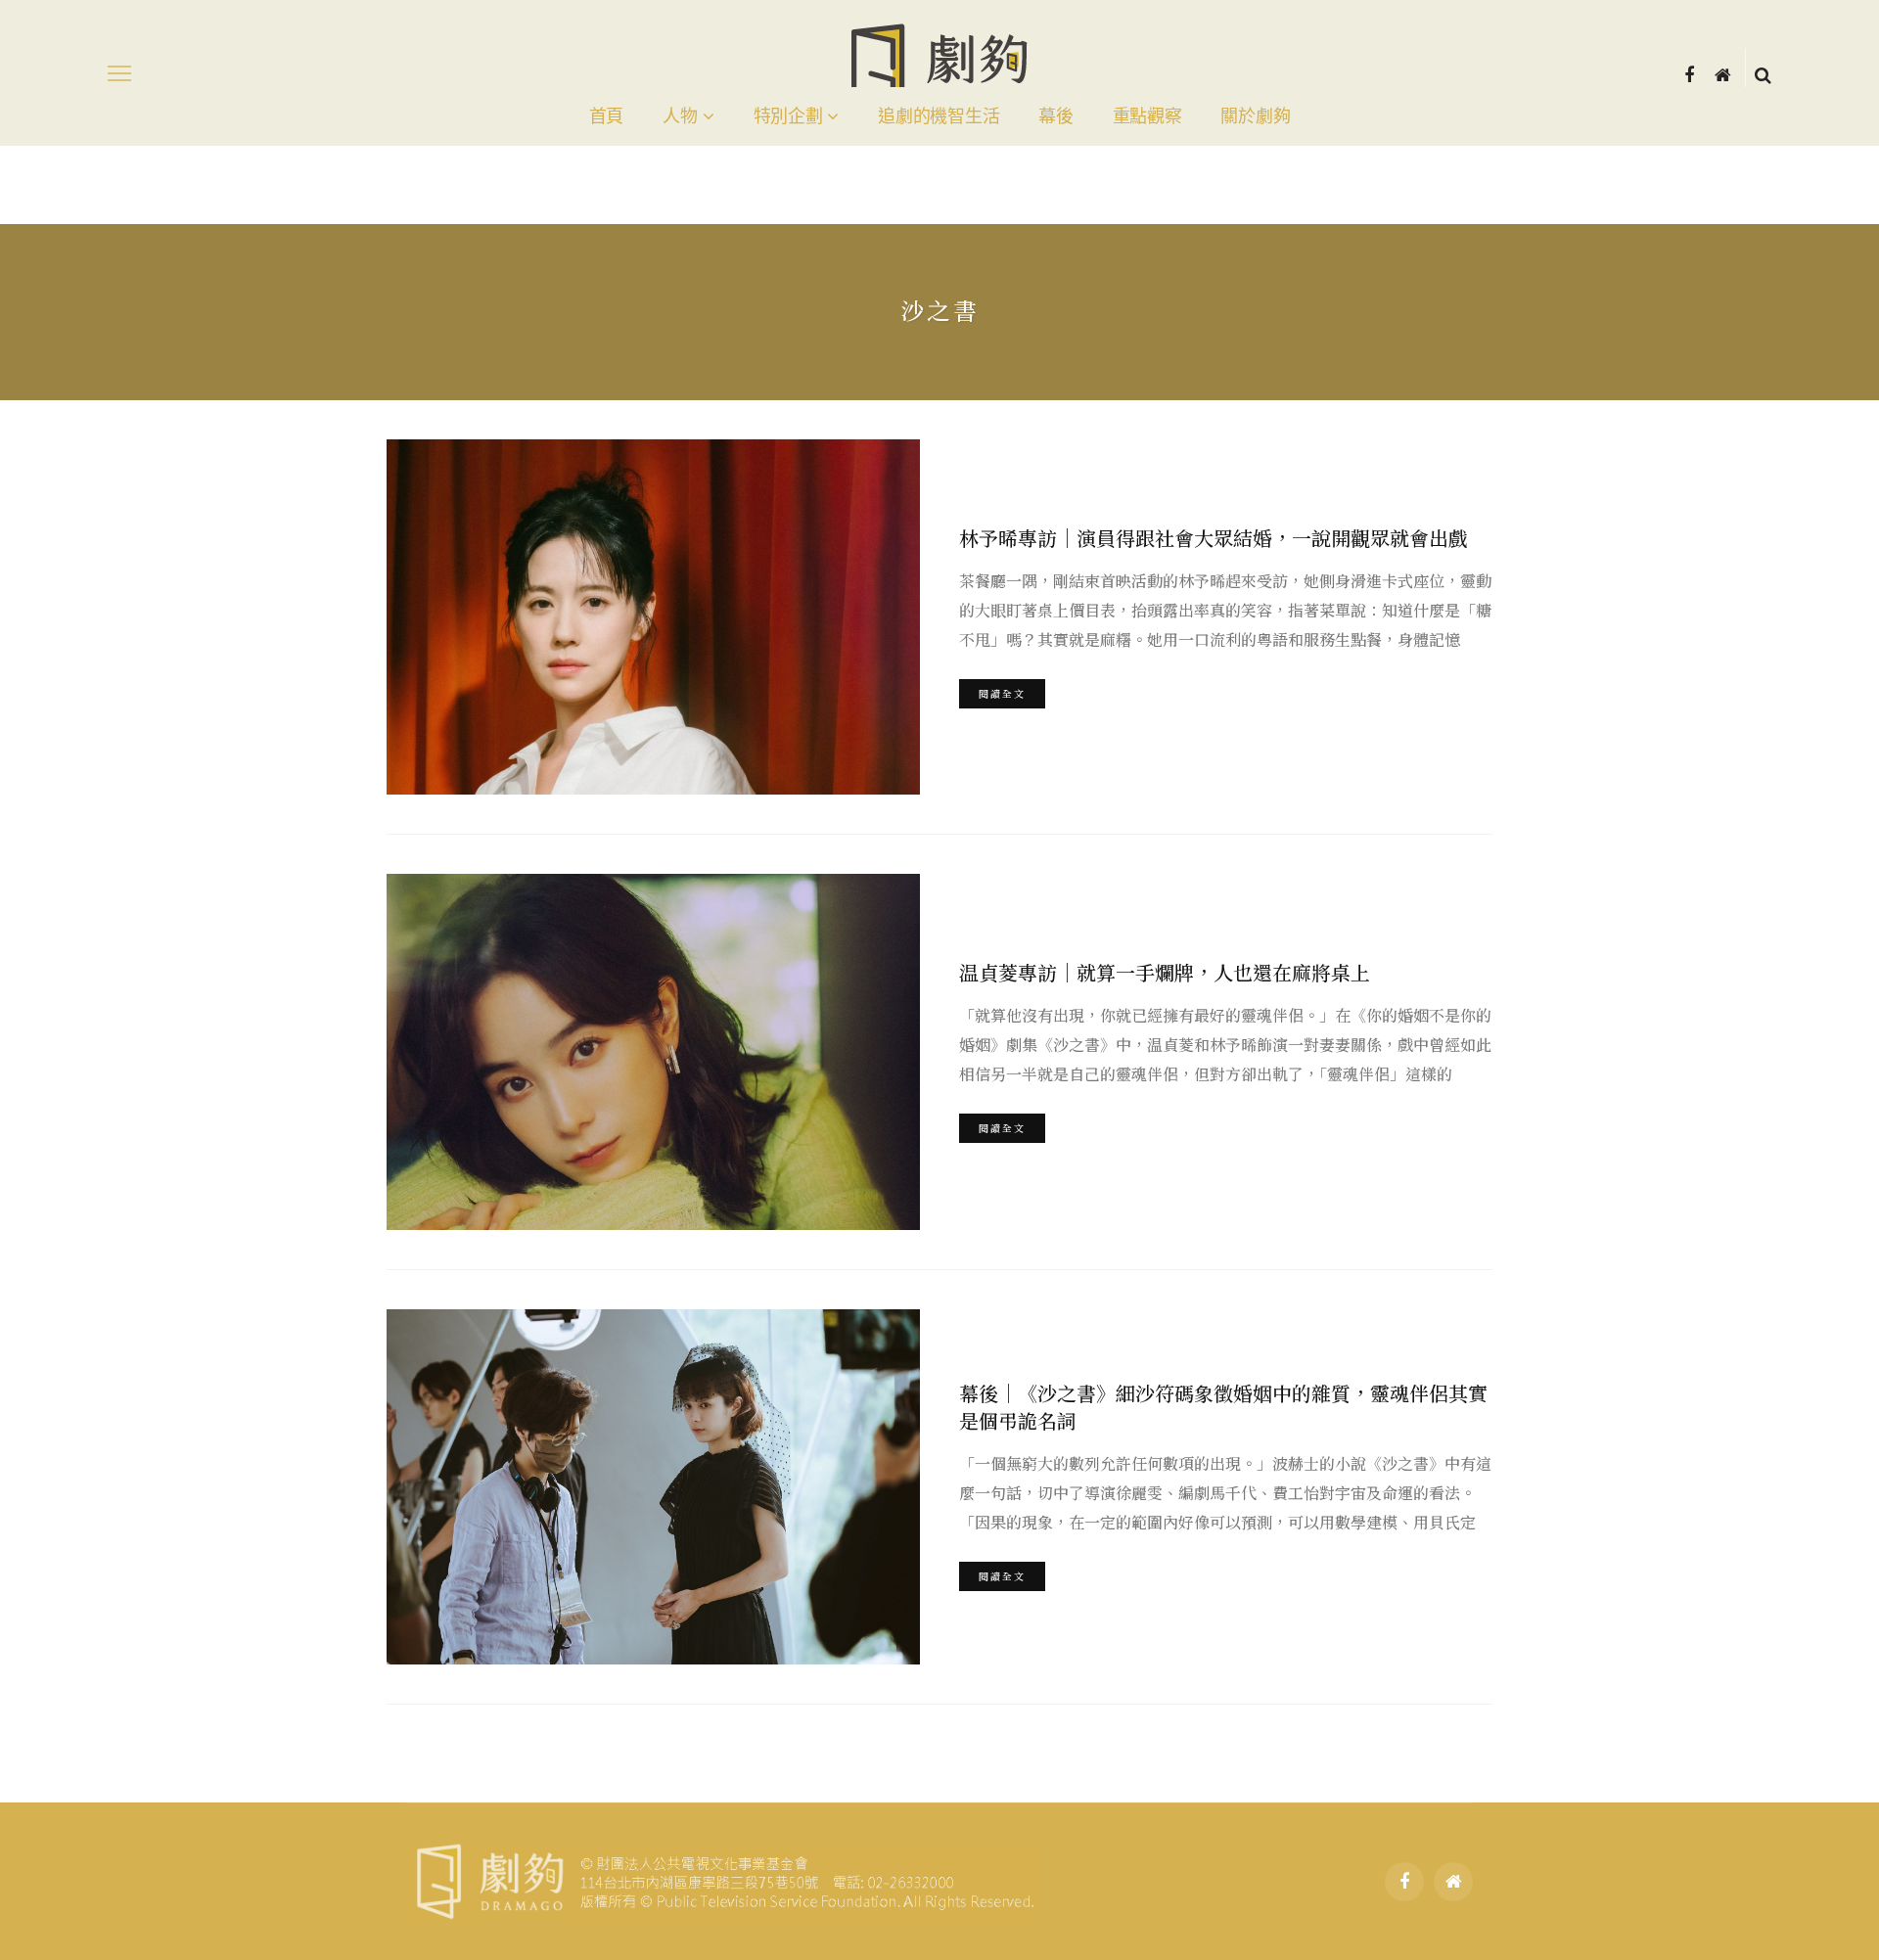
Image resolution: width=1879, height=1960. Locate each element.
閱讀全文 (1002, 693)
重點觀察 (1147, 116)
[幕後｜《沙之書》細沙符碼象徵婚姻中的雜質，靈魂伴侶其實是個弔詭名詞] (653, 1487)
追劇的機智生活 (939, 116)
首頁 (606, 116)
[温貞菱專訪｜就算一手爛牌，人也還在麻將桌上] (653, 1051)
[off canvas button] (119, 73)
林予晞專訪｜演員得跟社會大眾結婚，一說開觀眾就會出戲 (1214, 538)
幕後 (1055, 116)
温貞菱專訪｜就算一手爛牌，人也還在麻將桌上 (1165, 972)
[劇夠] (724, 1879)
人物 (680, 116)
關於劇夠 (1255, 116)
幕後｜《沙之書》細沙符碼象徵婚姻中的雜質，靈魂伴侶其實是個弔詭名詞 (1223, 1407)
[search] (1763, 73)
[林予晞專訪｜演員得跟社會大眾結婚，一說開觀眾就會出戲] (653, 617)
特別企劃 (788, 116)
